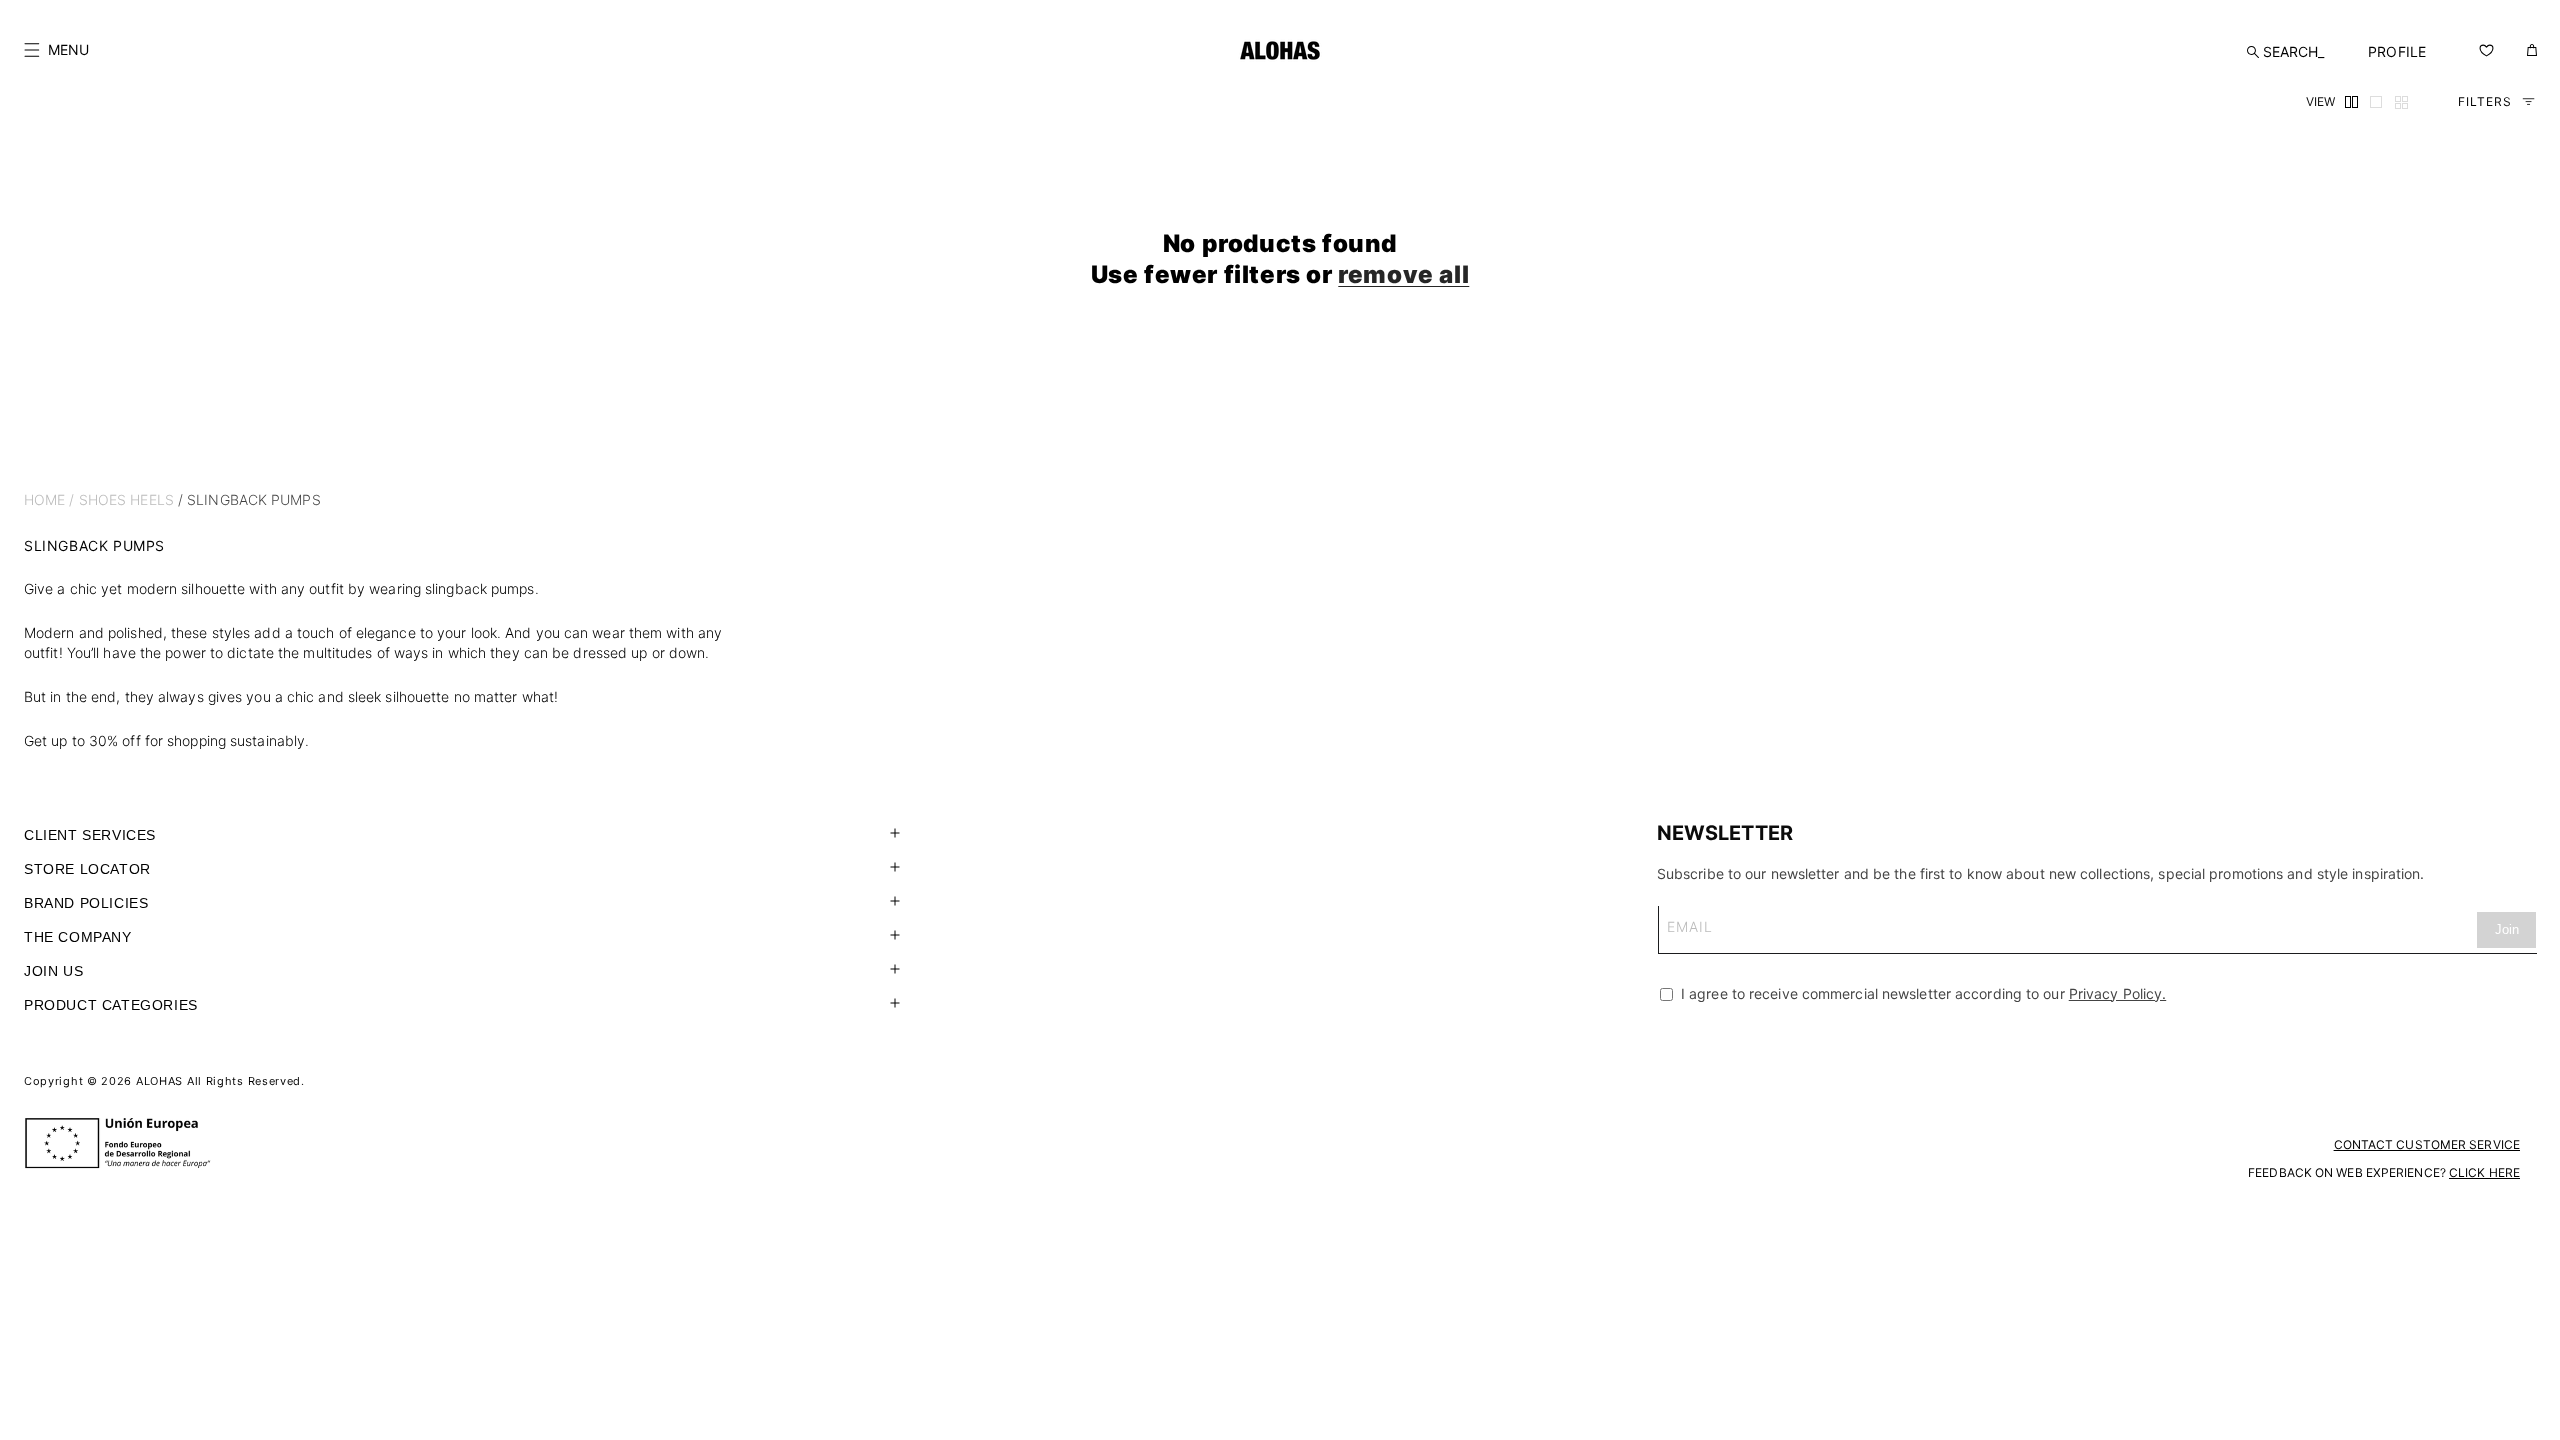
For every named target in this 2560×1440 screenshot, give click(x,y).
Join (2507, 929)
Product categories (111, 1005)
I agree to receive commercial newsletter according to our (1921, 993)
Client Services (90, 835)
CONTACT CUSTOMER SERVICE (2427, 1144)
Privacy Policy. (2118, 993)
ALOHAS (159, 1081)
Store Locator (87, 869)
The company (78, 937)
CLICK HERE (2484, 1172)
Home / (49, 499)
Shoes (103, 499)
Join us (53, 971)
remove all (1403, 274)
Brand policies (86, 903)
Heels (152, 499)
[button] (56, 50)
